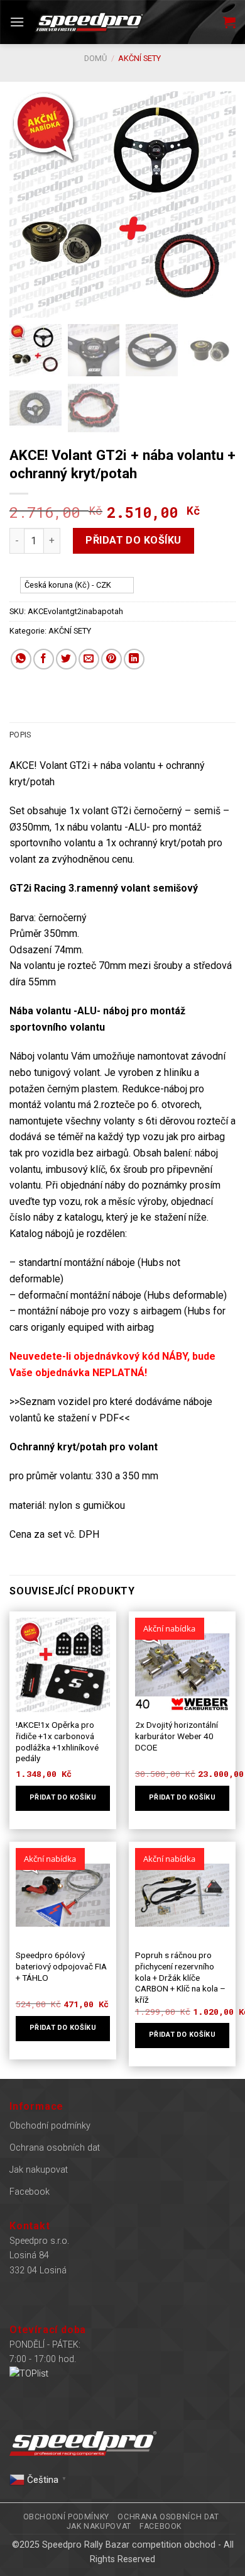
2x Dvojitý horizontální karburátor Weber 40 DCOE (177, 1736)
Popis (20, 735)
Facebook (30, 2192)
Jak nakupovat (39, 2170)
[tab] (122, 735)
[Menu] (17, 22)
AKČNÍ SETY (139, 58)
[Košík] (229, 22)
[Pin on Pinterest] (112, 659)
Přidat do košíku (133, 540)
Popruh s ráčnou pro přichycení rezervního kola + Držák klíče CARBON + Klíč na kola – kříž (180, 1977)
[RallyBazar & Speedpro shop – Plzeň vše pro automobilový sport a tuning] (89, 22)
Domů (95, 58)
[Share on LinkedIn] (134, 659)
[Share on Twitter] (66, 659)
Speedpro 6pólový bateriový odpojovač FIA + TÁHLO (61, 1966)
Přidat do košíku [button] (63, 1797)
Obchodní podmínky (50, 2126)
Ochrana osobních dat (55, 2148)
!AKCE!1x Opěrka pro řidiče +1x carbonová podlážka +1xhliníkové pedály (57, 1741)
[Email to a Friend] (89, 659)
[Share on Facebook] (44, 659)
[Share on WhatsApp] (21, 659)
